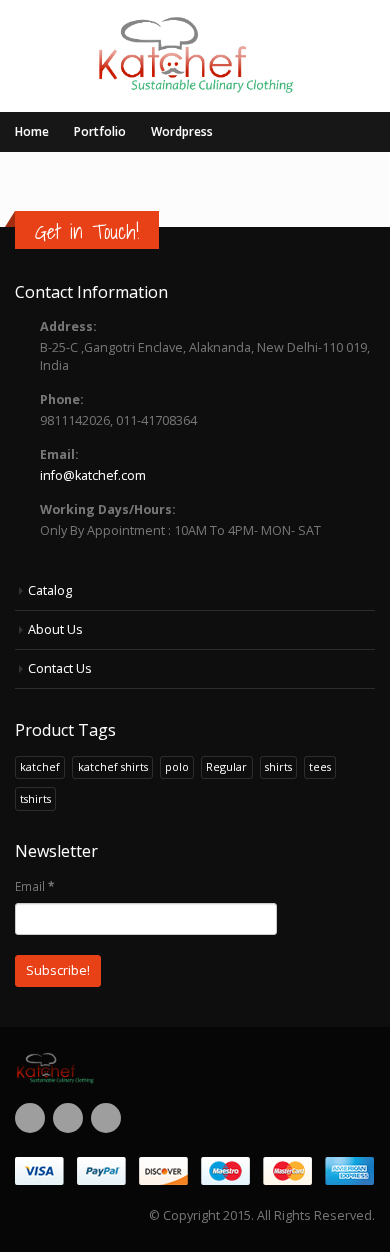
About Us (55, 629)
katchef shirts (113, 766)
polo (177, 766)
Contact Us (60, 668)
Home (32, 131)
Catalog (50, 590)
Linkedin (106, 1118)
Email (34, 886)
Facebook (30, 1118)
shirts (278, 766)
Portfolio (100, 131)
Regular (226, 766)
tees (320, 766)
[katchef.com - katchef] (195, 55)
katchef (40, 766)
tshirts (35, 798)
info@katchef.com (93, 475)
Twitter (68, 1118)
